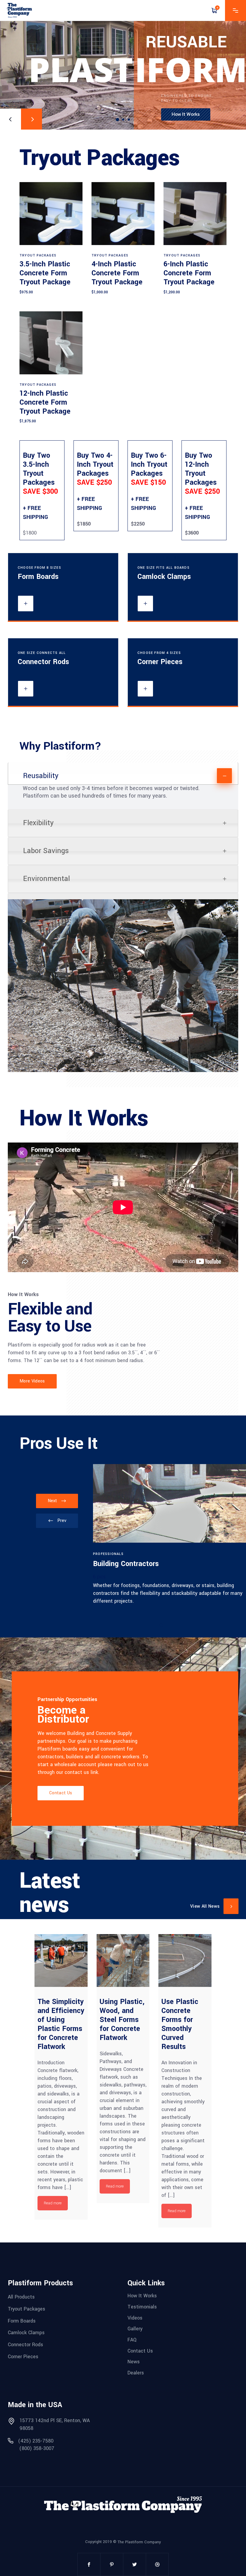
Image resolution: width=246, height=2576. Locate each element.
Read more (53, 2203)
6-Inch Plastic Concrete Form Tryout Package (189, 273)
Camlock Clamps (26, 2333)
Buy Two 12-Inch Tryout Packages (202, 473)
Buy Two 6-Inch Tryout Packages (149, 469)
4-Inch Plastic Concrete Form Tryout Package (117, 273)
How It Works (142, 2296)
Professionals (108, 1554)
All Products (21, 2297)
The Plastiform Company (139, 2542)
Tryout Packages (38, 255)
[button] (161, 1625)
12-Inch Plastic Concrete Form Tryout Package (45, 402)
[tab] (123, 774)
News (134, 2362)
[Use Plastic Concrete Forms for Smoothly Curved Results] (185, 1961)
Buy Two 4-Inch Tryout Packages (95, 469)
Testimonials (142, 2307)
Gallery (135, 2329)
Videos (135, 2318)
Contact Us (140, 2351)
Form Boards (22, 2321)
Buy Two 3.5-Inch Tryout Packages (40, 473)
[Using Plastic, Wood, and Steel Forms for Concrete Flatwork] (123, 1961)
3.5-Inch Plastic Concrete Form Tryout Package (45, 273)
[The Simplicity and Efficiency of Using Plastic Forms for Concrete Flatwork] (61, 1961)
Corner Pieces (23, 2356)
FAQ (132, 2340)
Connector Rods (25, 2345)
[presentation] (57, 1521)
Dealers (136, 2373)
